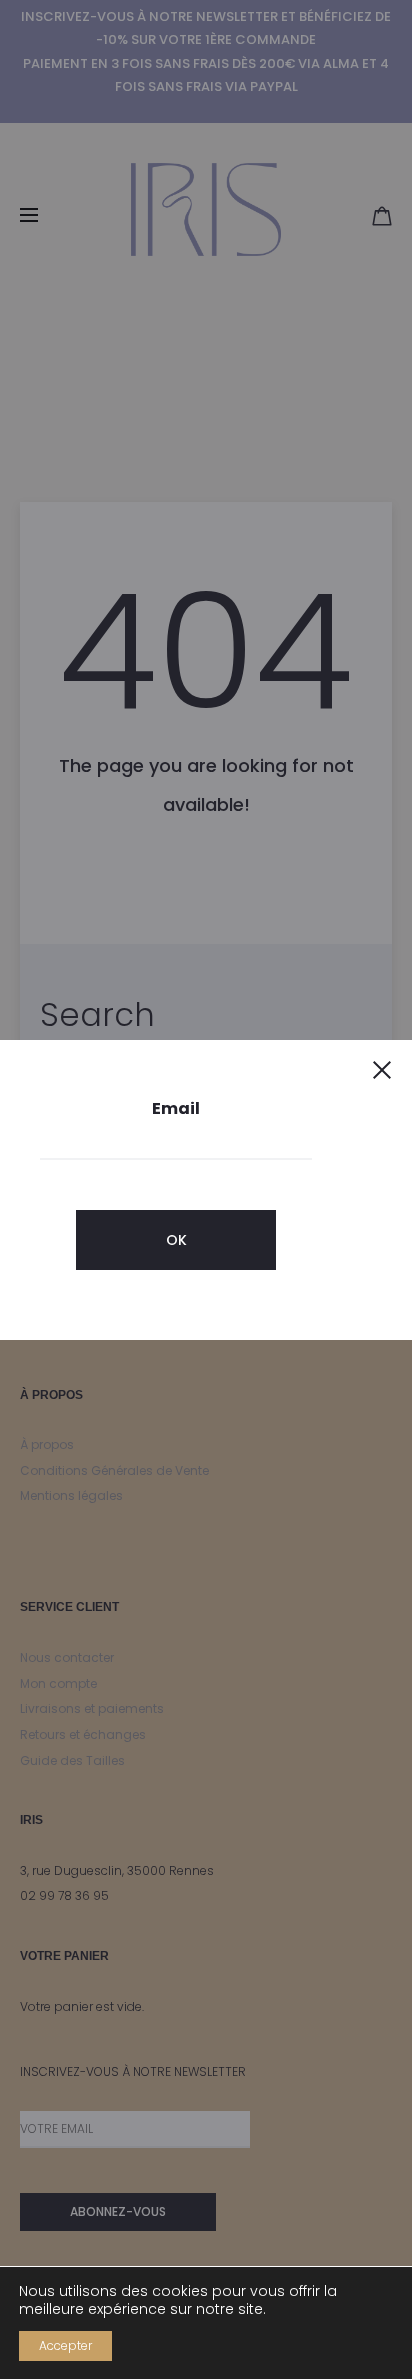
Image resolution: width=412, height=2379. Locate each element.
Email (176, 1108)
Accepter (65, 2345)
